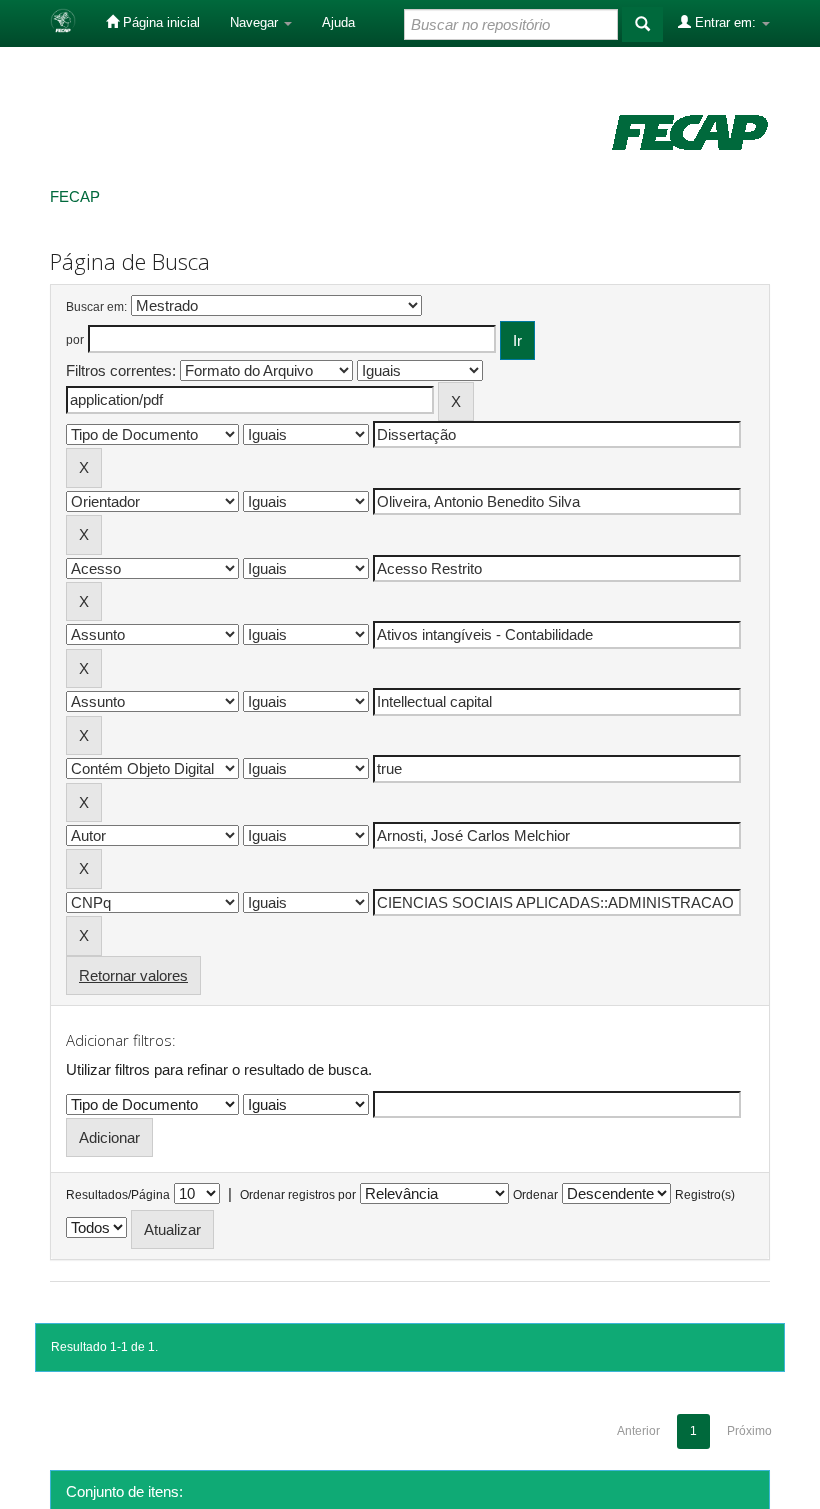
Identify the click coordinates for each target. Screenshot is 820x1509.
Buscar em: (96, 307)
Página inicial (159, 22)
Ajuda (338, 22)
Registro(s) (705, 1195)
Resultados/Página (118, 1195)
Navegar (256, 22)
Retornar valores (133, 975)
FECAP (75, 196)
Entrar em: (725, 22)
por (75, 340)
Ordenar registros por (298, 1195)
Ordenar (535, 1195)
